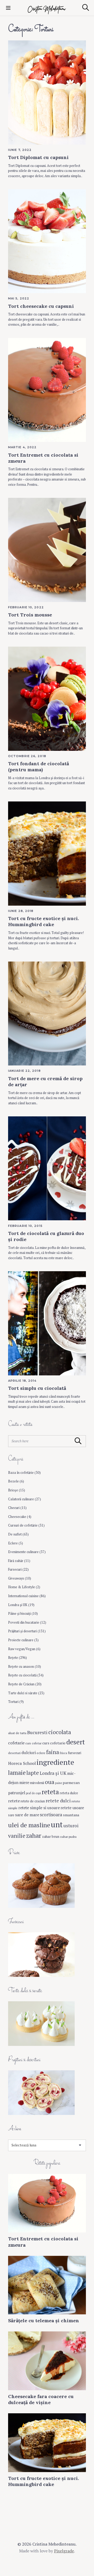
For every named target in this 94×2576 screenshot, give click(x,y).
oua (50, 1782)
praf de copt (33, 1793)
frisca (63, 1753)
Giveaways (16, 1578)
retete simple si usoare (39, 1808)
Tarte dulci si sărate (23, 1693)
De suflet (15, 1534)
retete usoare (72, 1808)
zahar (34, 1835)
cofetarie (16, 1743)
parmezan (71, 1783)
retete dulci (58, 1801)
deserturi (14, 1753)
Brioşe (13, 1490)
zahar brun (51, 1836)
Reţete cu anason (21, 1667)
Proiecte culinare (21, 1640)
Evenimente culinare (23, 1552)
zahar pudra (68, 1836)
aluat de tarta (17, 1733)
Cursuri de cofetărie (23, 1525)
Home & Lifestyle (22, 1587)
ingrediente (55, 1762)
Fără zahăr (16, 1561)
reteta (50, 1792)
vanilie (17, 1836)
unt (57, 1824)
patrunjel (17, 1793)
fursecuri (75, 1753)
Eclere (13, 1543)
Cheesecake (17, 1517)
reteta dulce (69, 1793)
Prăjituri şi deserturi (22, 1631)
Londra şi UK (18, 1605)
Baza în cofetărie (21, 1473)
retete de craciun (33, 1801)
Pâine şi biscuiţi (19, 1614)
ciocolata (60, 1732)
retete (14, 1801)
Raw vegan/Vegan (22, 1649)
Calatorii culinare (21, 1499)
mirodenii (37, 1783)
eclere (41, 1753)
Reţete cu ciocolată (22, 1675)
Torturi (13, 1702)
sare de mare (27, 1815)
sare (11, 1815)
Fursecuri (15, 1569)
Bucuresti (37, 1732)
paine (58, 1783)
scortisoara (51, 1815)
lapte (33, 1773)
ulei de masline (29, 1825)
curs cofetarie (54, 1743)
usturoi (71, 1826)
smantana (71, 1815)
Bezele (13, 1481)
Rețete (13, 1658)
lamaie (17, 1773)
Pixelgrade (64, 2551)
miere (24, 1783)
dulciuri (29, 1752)
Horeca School (22, 1763)
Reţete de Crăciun (21, 1684)
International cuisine (23, 1596)
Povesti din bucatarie (24, 1622)
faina (53, 1752)
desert (76, 1742)
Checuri (14, 1508)
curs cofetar (33, 1743)
